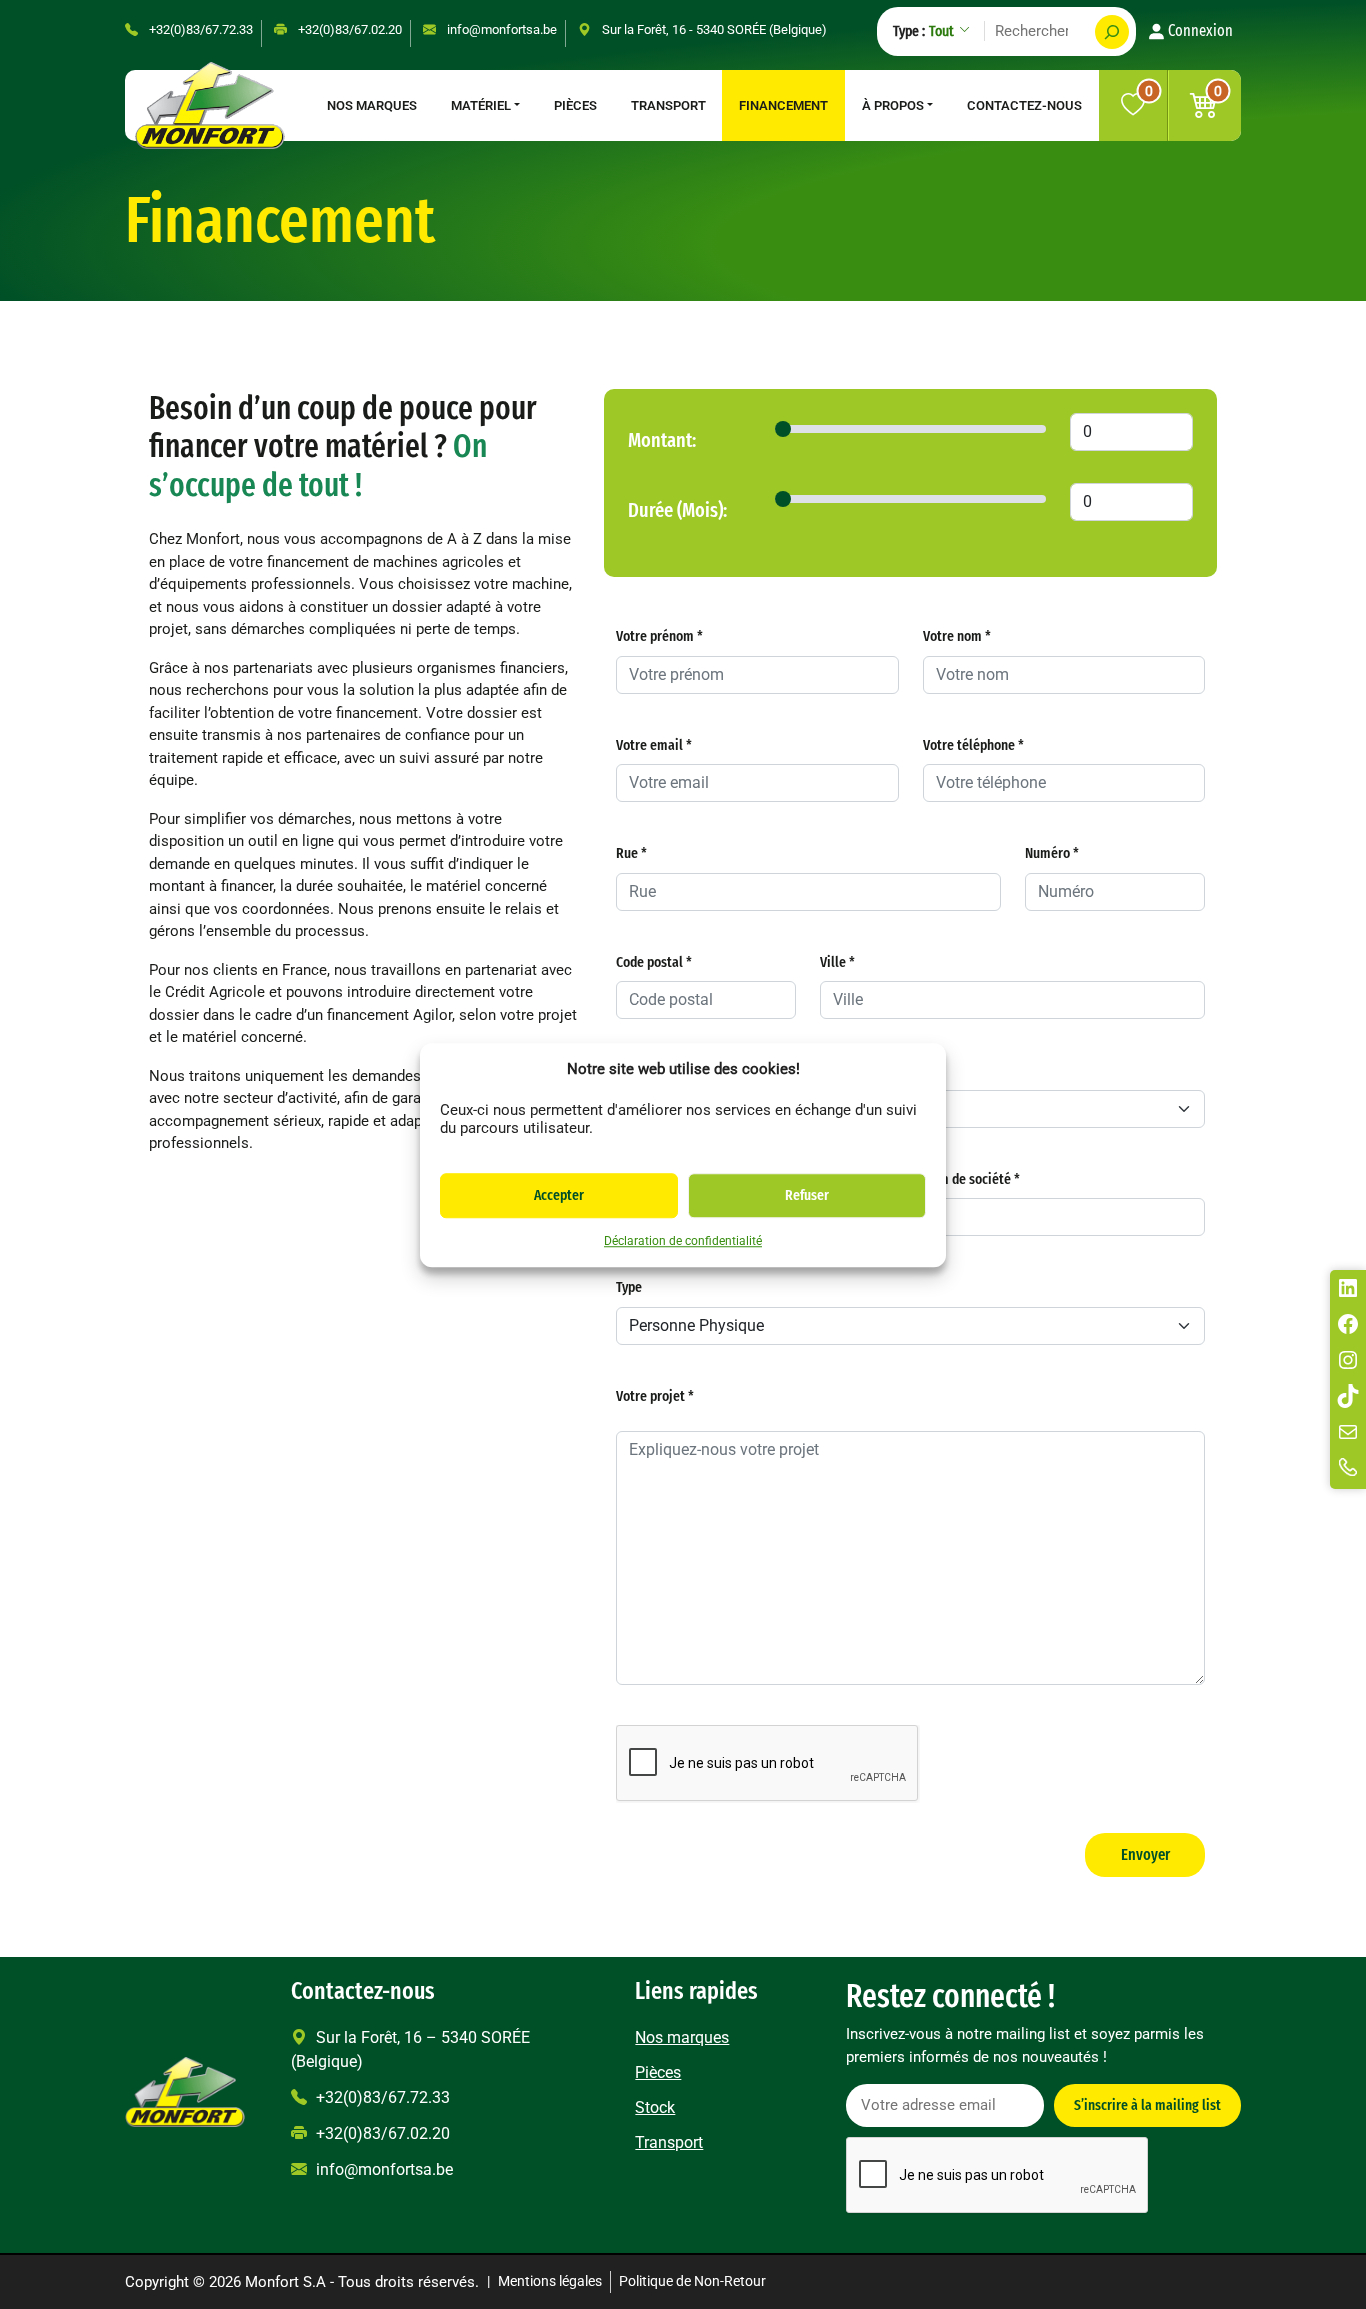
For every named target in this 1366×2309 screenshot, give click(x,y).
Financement (783, 105)
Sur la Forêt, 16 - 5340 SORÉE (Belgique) (713, 29)
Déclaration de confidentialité (683, 1240)
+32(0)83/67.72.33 (199, 29)
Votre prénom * (659, 636)
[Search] (1112, 32)
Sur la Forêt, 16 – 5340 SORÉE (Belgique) (410, 2049)
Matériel (481, 105)
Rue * (631, 853)
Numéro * (1052, 853)
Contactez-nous (1024, 105)
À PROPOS (893, 105)
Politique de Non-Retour (692, 2281)
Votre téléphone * (973, 745)
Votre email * (654, 745)
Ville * (837, 962)
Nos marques (372, 105)
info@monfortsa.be (500, 29)
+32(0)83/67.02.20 (348, 29)
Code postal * (654, 962)
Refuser (807, 1195)
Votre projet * (655, 1396)
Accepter (559, 1195)
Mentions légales (550, 2281)
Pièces (575, 105)
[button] (1204, 105)
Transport (668, 105)
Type (629, 1287)
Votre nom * (957, 636)
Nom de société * (971, 1179)
